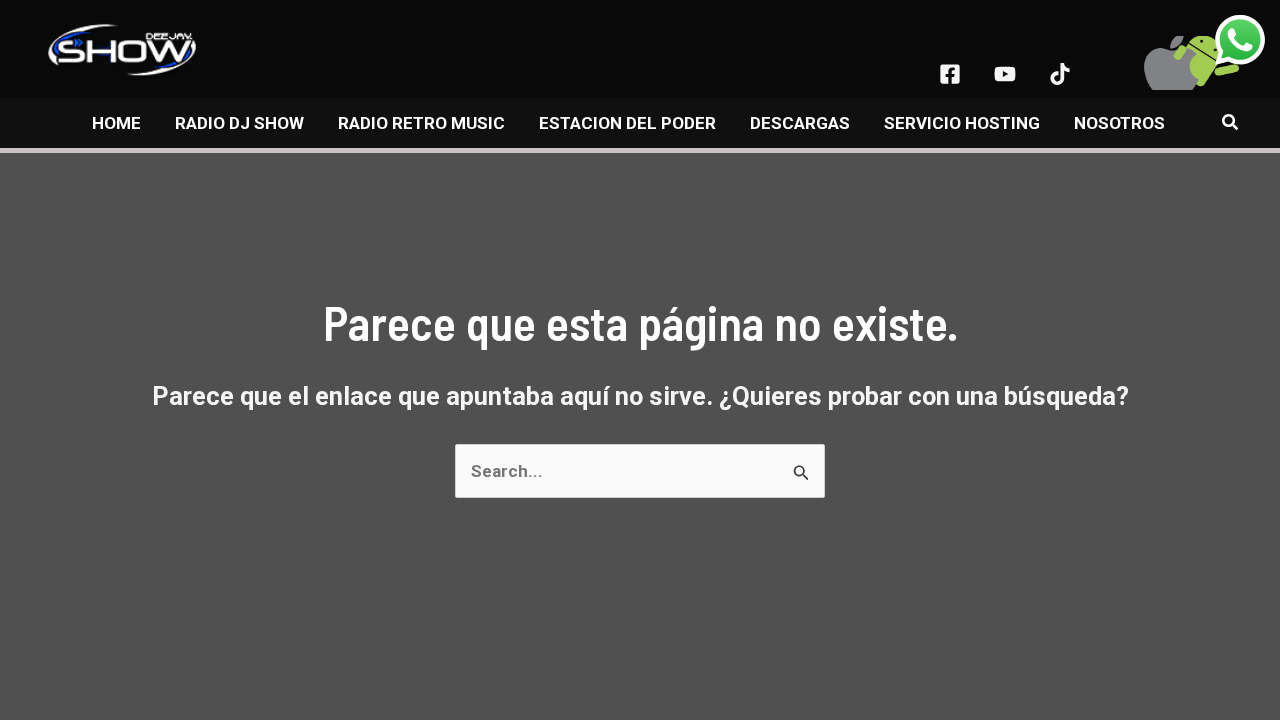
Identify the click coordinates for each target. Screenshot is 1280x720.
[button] (1231, 122)
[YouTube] (1005, 74)
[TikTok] (1060, 74)
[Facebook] (950, 74)
